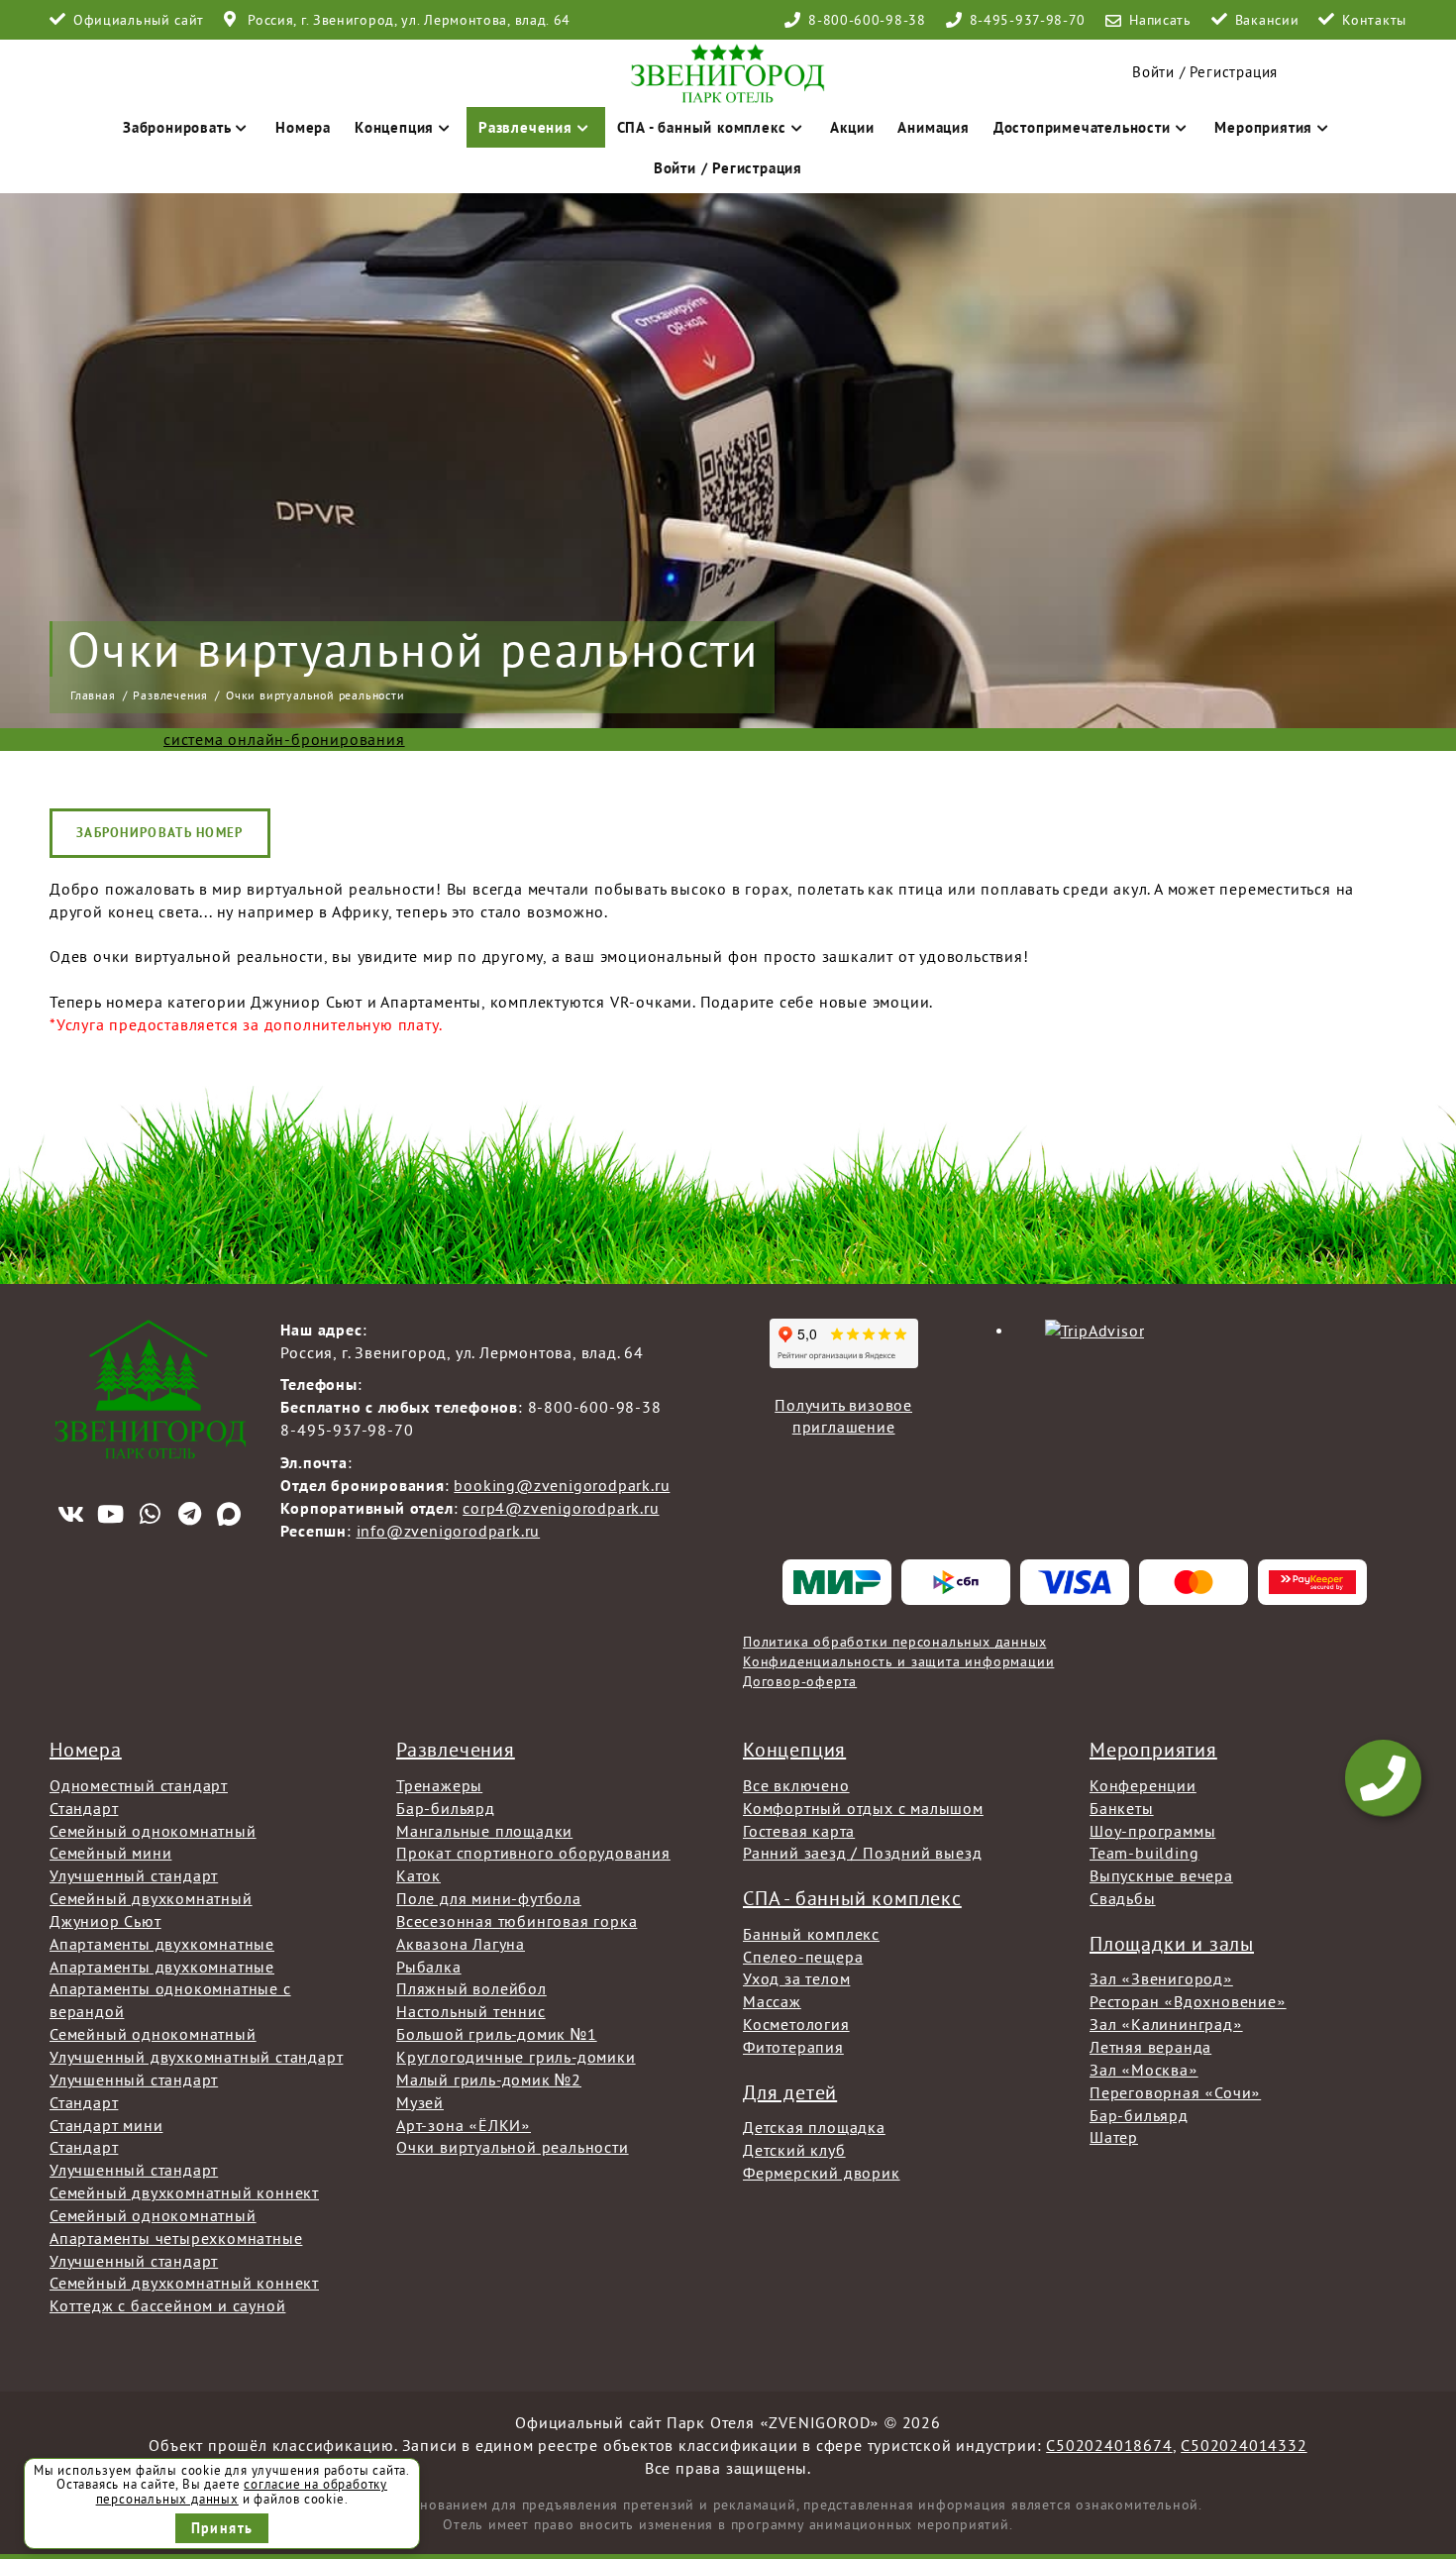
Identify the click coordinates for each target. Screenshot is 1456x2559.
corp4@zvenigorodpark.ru (561, 1508)
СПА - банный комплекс (702, 127)
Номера (303, 127)
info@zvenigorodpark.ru (449, 1531)
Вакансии (1267, 20)
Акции (852, 127)
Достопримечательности (1082, 127)
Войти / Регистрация (1205, 72)
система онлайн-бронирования (284, 739)
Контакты (1374, 20)
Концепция (394, 127)
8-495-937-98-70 (1028, 20)
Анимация (933, 127)
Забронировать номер (160, 833)
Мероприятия (1263, 127)
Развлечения (525, 127)
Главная (93, 695)
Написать (1160, 20)
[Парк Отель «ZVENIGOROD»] (728, 72)
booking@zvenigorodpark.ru (562, 1485)
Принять (222, 2528)
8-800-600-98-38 (867, 20)
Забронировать (177, 127)
